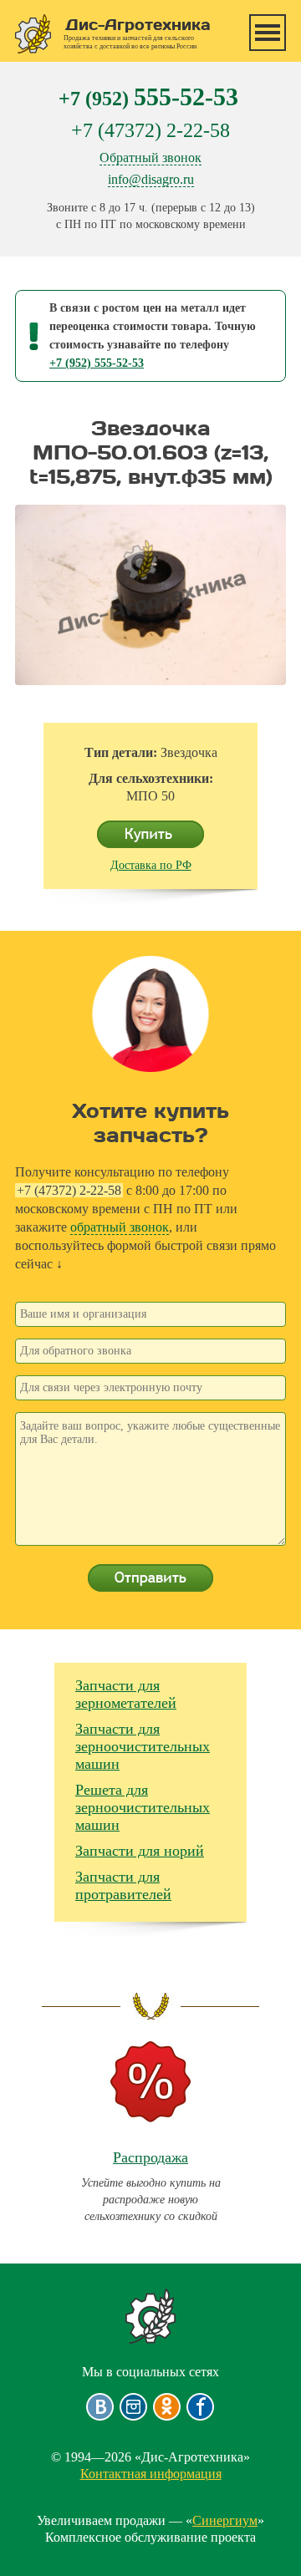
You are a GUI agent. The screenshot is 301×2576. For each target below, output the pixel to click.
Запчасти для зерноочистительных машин (143, 1746)
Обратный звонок (150, 158)
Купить (150, 835)
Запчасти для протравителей (123, 1885)
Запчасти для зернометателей (126, 1694)
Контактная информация (151, 2474)
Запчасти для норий (140, 1851)
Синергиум (225, 2520)
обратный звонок (120, 1227)
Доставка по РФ (151, 865)
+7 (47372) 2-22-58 (150, 130)
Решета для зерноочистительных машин (143, 1807)
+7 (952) (148, 97)
